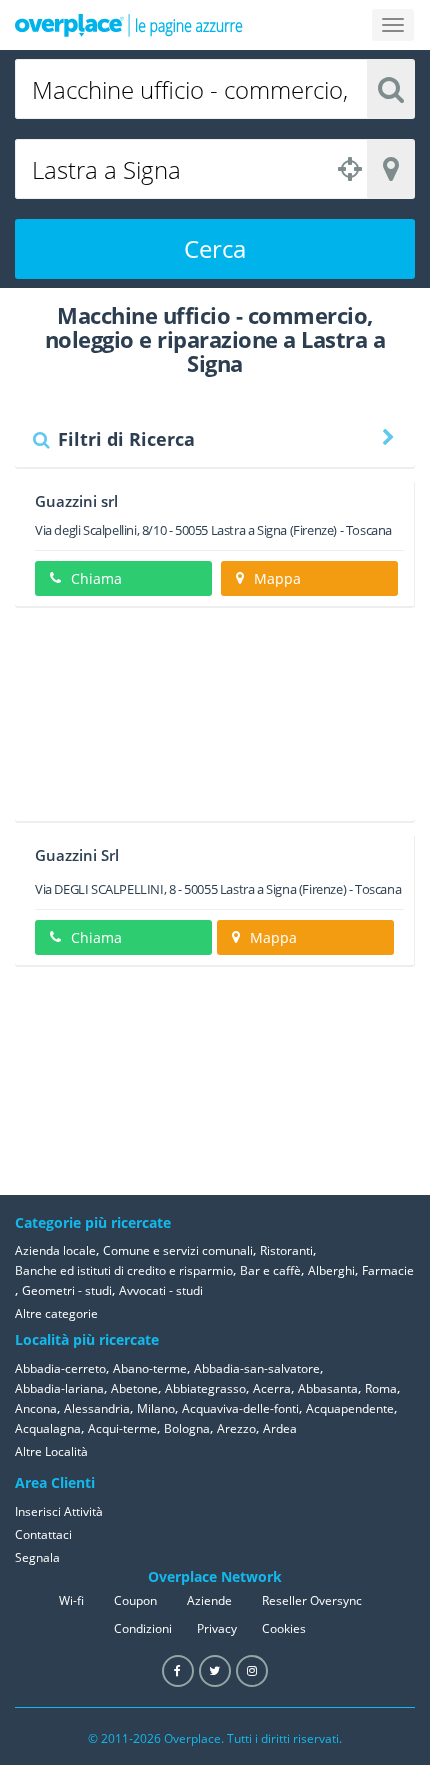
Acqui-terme (122, 1428)
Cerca (215, 248)
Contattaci (43, 1534)
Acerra (272, 1388)
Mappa (277, 578)
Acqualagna (48, 1428)
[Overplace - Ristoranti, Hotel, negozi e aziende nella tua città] (129, 25)
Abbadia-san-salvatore (257, 1368)
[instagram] (252, 1671)
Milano (156, 1408)
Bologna (187, 1428)
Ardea (280, 1428)
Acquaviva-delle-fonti (240, 1408)
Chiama (96, 578)
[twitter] (215, 1671)
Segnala (37, 1557)
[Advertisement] (215, 721)
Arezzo (236, 1428)
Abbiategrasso (205, 1388)
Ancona (36, 1408)
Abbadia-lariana (59, 1388)
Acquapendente (350, 1408)
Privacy (217, 1628)
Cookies (284, 1628)
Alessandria (97, 1408)
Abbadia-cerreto (60, 1368)
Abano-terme (150, 1368)
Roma (381, 1388)
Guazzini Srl (77, 855)
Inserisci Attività (59, 1511)
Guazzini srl (76, 501)
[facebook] (178, 1671)
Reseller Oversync (312, 1600)
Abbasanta (328, 1388)
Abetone (134, 1388)
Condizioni (143, 1628)
